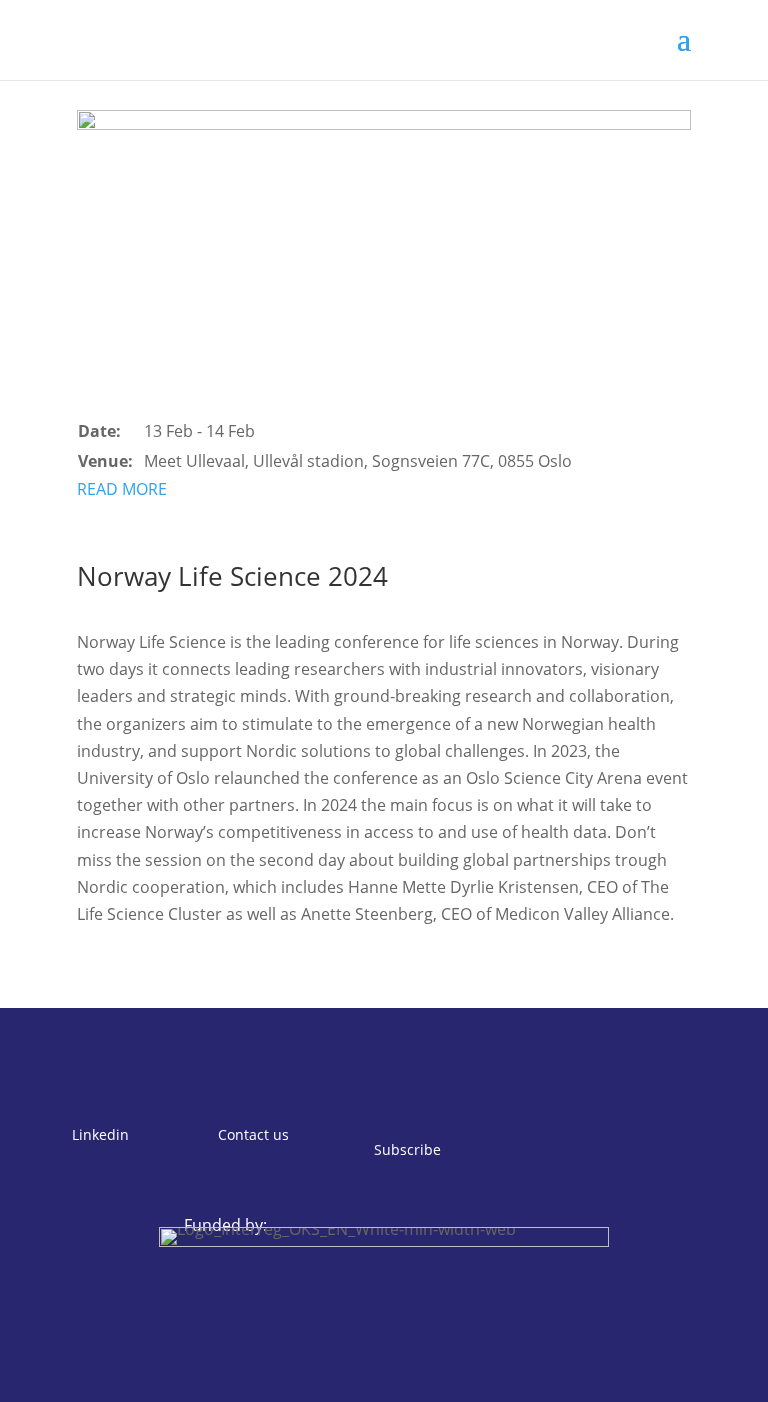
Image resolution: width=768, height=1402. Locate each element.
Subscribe (407, 1149)
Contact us (253, 1134)
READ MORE (122, 489)
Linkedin (100, 1134)
